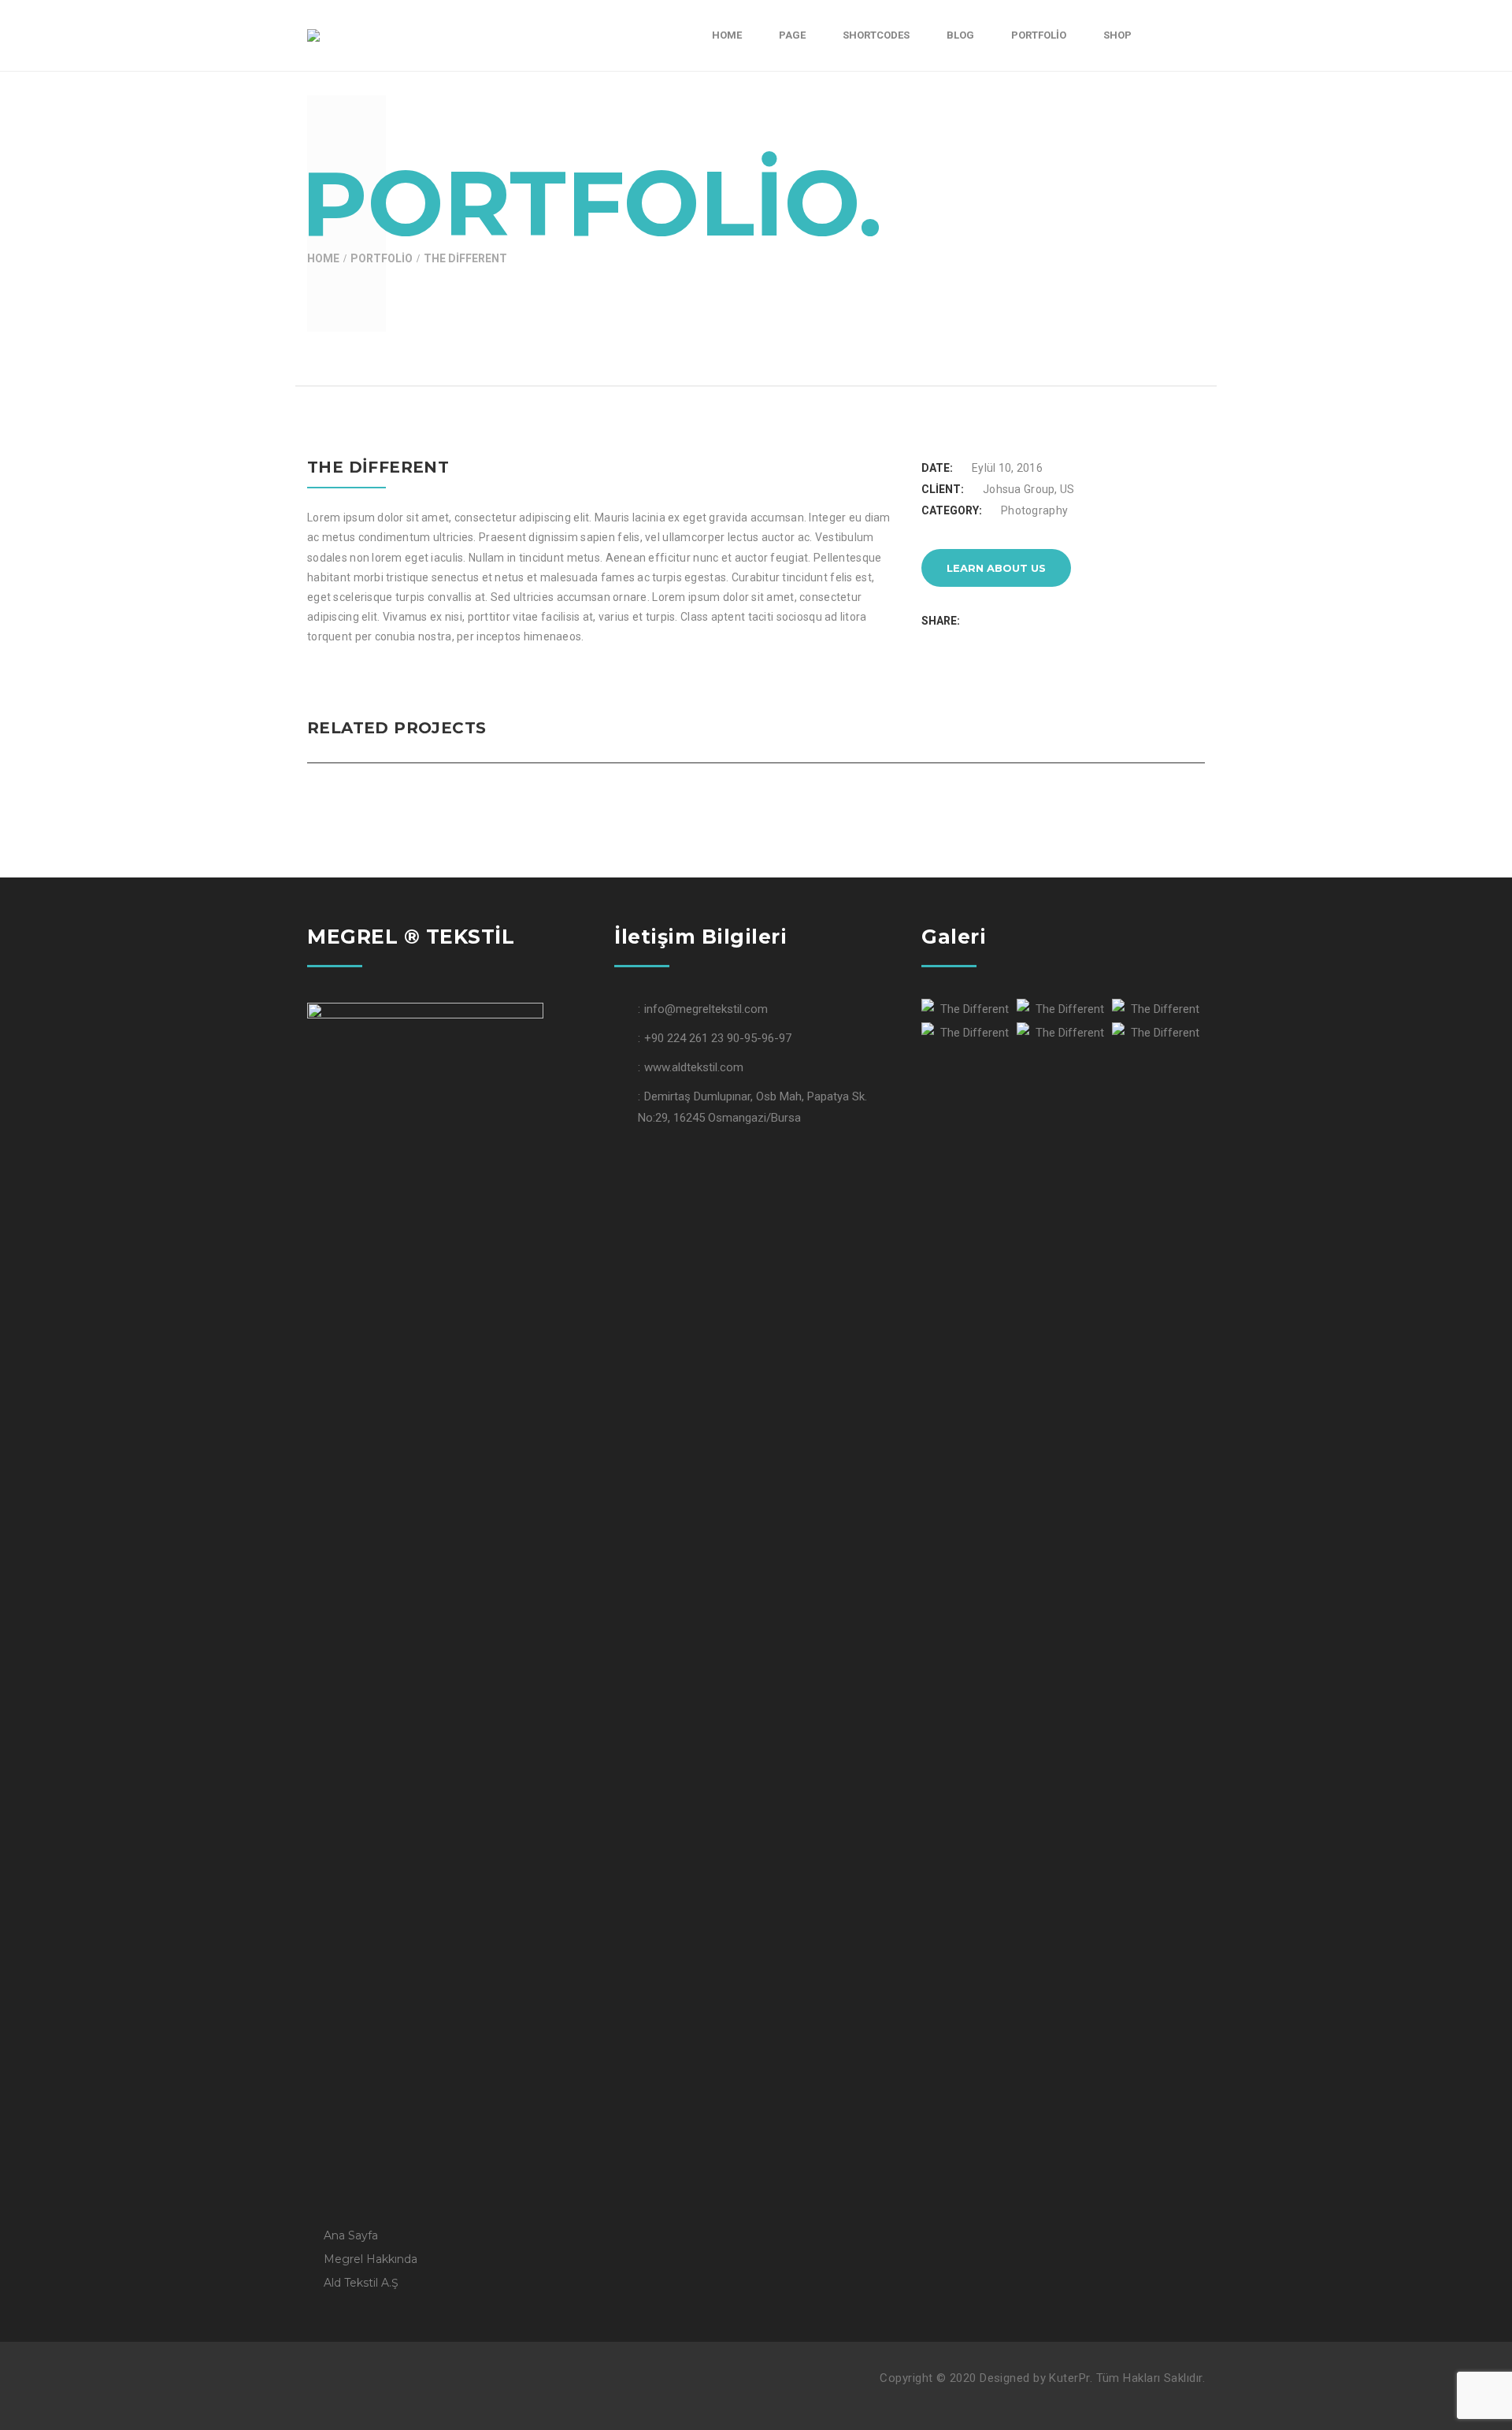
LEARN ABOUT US (996, 568)
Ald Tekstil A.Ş (361, 2283)
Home (323, 258)
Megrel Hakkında (371, 2259)
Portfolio (382, 258)
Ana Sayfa (351, 2235)
